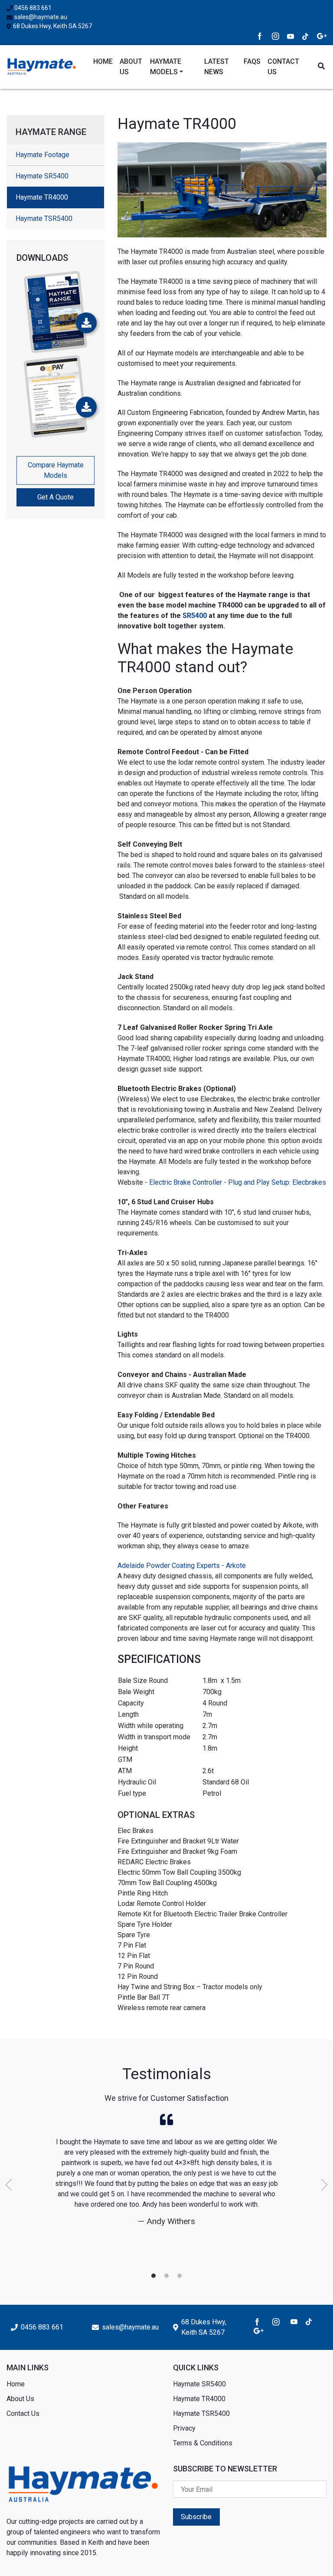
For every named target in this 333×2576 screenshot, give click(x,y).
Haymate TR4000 (199, 2399)
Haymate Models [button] (166, 67)
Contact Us (283, 67)
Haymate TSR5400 (44, 218)
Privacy (184, 2428)
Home (103, 61)
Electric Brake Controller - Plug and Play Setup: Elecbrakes (238, 1182)
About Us (131, 67)
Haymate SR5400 (42, 176)
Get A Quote (55, 497)
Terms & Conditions (203, 2443)
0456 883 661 (33, 8)
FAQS (252, 61)
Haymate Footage (42, 155)
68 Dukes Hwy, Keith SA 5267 (52, 26)
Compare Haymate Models (56, 470)
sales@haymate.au (41, 17)
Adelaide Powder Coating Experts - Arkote (182, 1566)
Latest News (217, 67)
